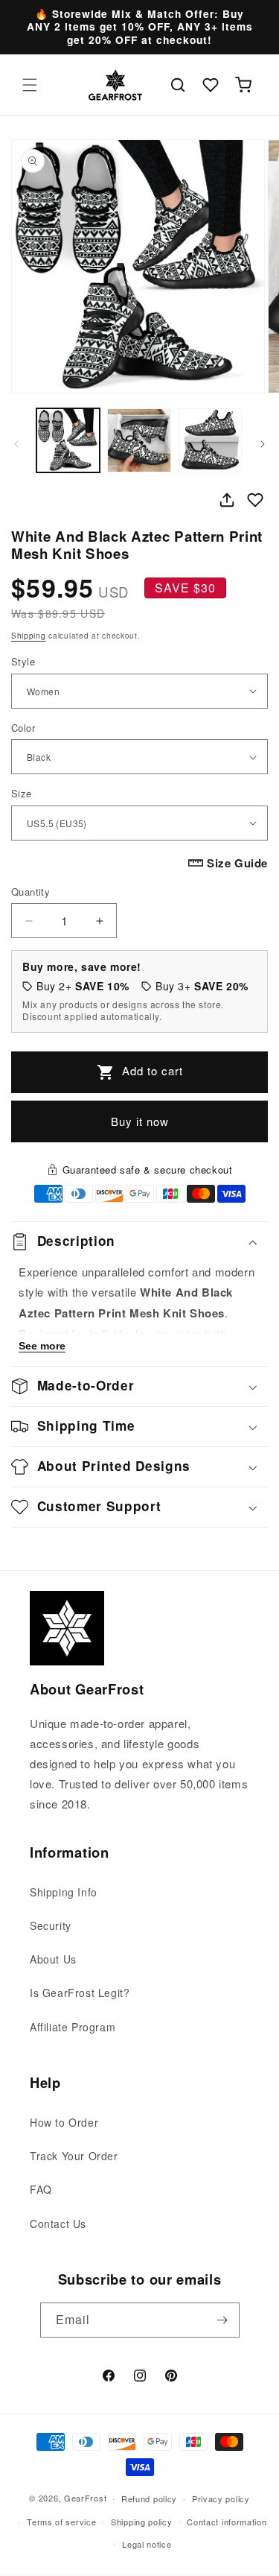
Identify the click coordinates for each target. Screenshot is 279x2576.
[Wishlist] (211, 85)
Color (23, 728)
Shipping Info (64, 1892)
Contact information (227, 2522)
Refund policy (149, 2499)
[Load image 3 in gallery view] (210, 440)
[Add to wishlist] (255, 500)
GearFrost (85, 2498)
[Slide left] (16, 444)
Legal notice (147, 2544)
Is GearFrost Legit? (80, 1993)
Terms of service (61, 2522)
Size (22, 793)
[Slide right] (263, 444)
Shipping (29, 636)
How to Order (64, 2122)
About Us (53, 1959)
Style (23, 661)
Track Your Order (74, 2156)
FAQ (41, 2189)
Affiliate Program (73, 2027)
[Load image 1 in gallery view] (68, 440)
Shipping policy (142, 2522)
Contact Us (58, 2224)
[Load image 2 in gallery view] (139, 440)
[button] (30, 85)
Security (51, 1925)
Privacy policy (221, 2499)
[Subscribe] (222, 2320)
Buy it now (140, 1121)
